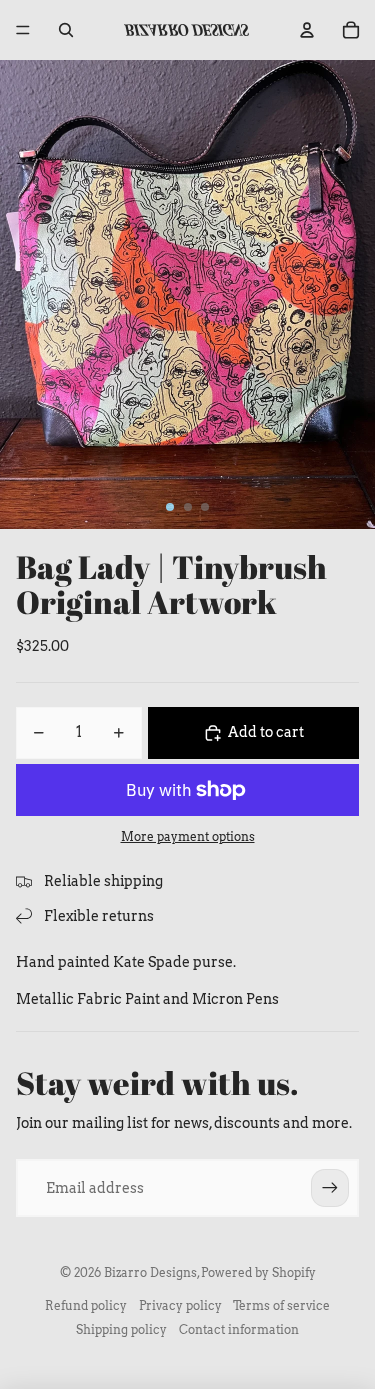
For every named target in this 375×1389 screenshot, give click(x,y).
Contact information (239, 1329)
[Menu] (23, 30)
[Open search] (66, 30)
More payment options (188, 837)
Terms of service (281, 1305)
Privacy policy (180, 1305)
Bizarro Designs (150, 1272)
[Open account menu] (307, 30)
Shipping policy (121, 1329)
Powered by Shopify (258, 1272)
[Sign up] (330, 1188)
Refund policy (86, 1305)
